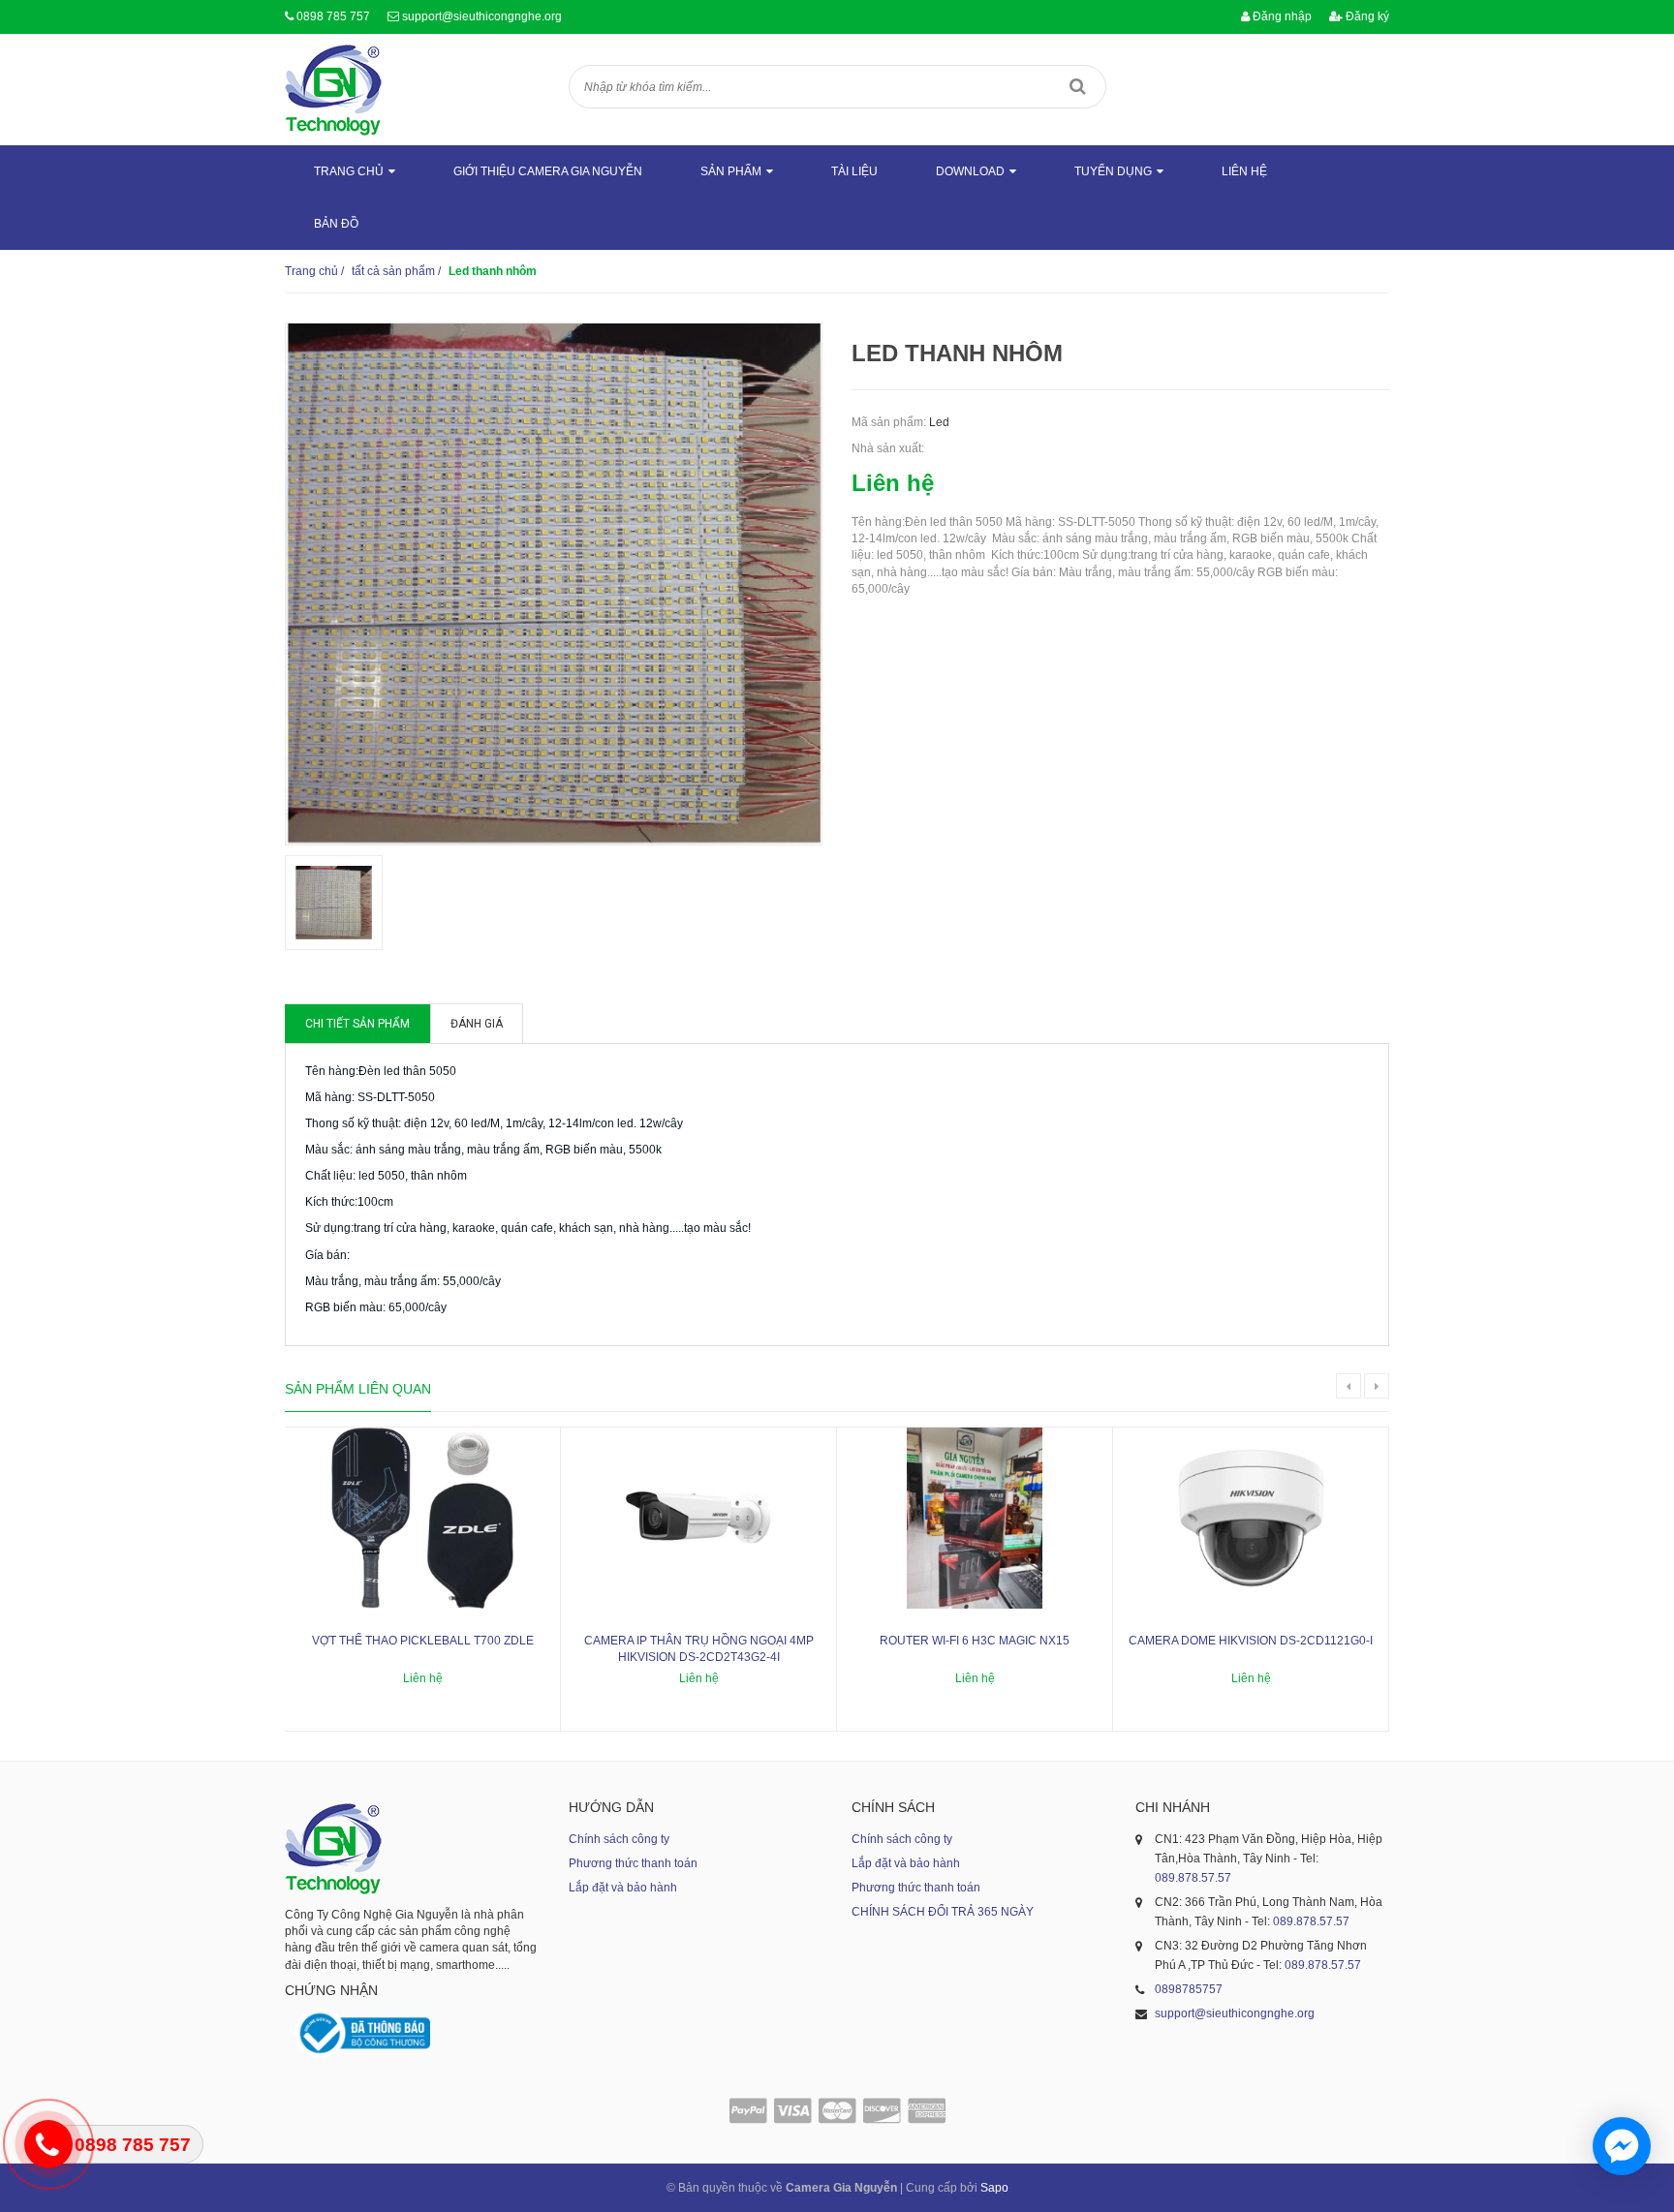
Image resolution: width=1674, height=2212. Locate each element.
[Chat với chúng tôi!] (1622, 2146)
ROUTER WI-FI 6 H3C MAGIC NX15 (975, 1641)
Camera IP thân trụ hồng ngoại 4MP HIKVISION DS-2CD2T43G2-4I (699, 1649)
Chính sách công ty (619, 1839)
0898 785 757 (333, 16)
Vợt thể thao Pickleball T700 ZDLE (423, 1641)
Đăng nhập (1281, 16)
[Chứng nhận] (362, 2033)
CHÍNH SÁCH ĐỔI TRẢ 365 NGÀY (943, 1912)
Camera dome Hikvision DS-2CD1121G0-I (1251, 1641)
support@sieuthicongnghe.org (482, 16)
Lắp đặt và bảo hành (623, 1888)
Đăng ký (1366, 16)
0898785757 (1189, 1989)
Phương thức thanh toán (633, 1863)
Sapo (994, 2188)
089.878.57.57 (1193, 1878)
